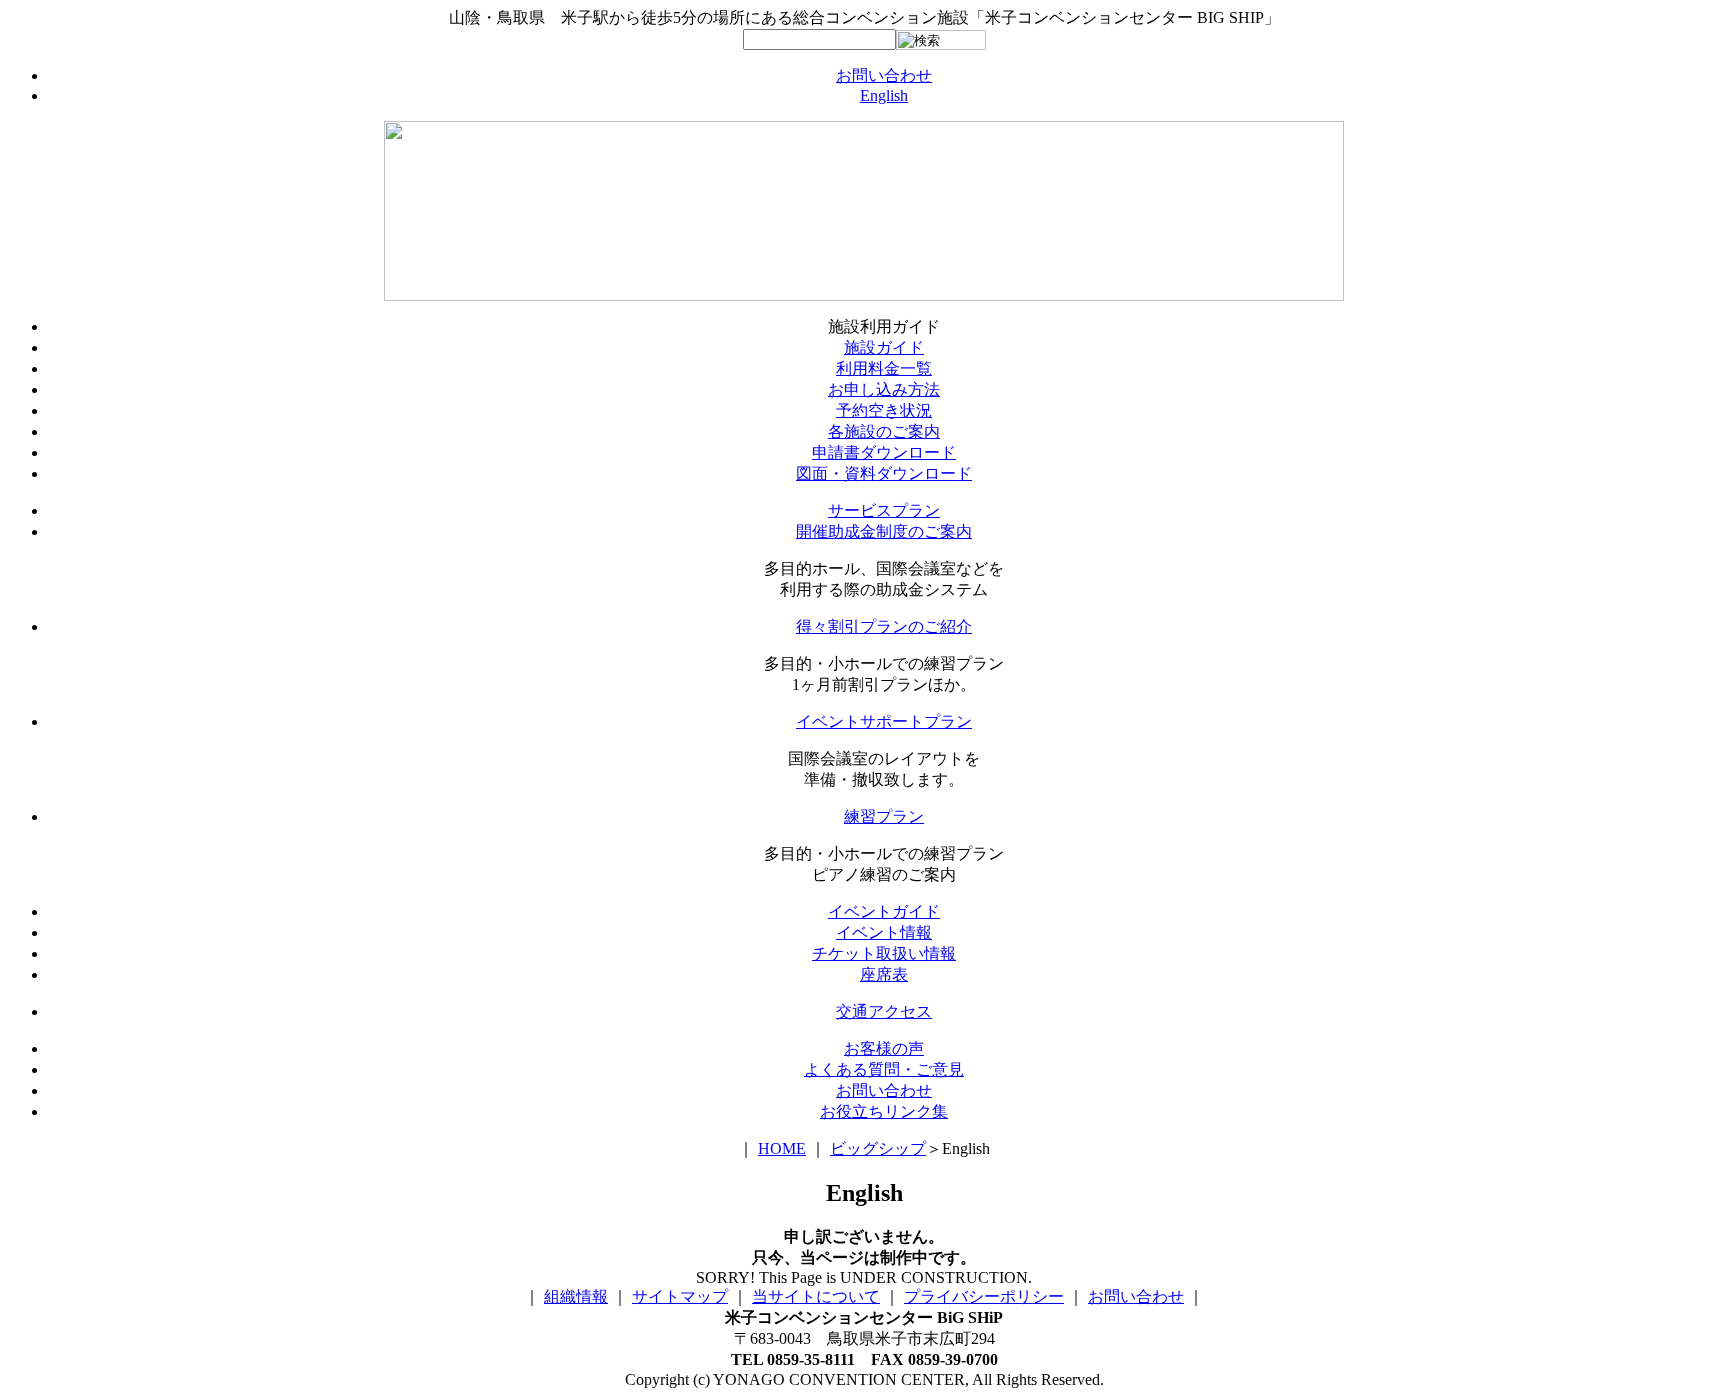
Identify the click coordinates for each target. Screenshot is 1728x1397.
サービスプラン (884, 510)
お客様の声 (884, 1048)
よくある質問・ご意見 (884, 1069)
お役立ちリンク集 (884, 1111)
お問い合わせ (884, 75)
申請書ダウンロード (884, 452)
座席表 (884, 974)
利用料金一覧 (884, 368)
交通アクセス (884, 1011)
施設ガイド (884, 347)
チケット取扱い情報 (884, 953)
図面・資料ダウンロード (884, 473)
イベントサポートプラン (884, 721)
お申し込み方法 (884, 389)
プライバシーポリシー (984, 1296)
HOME (782, 1148)
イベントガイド (884, 911)
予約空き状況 (884, 410)
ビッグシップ (878, 1148)
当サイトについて (816, 1296)
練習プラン (884, 816)
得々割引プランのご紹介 (884, 626)
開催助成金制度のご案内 (884, 531)
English (884, 95)
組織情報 (576, 1296)
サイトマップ (680, 1296)
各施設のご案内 (884, 431)
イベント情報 (884, 932)
